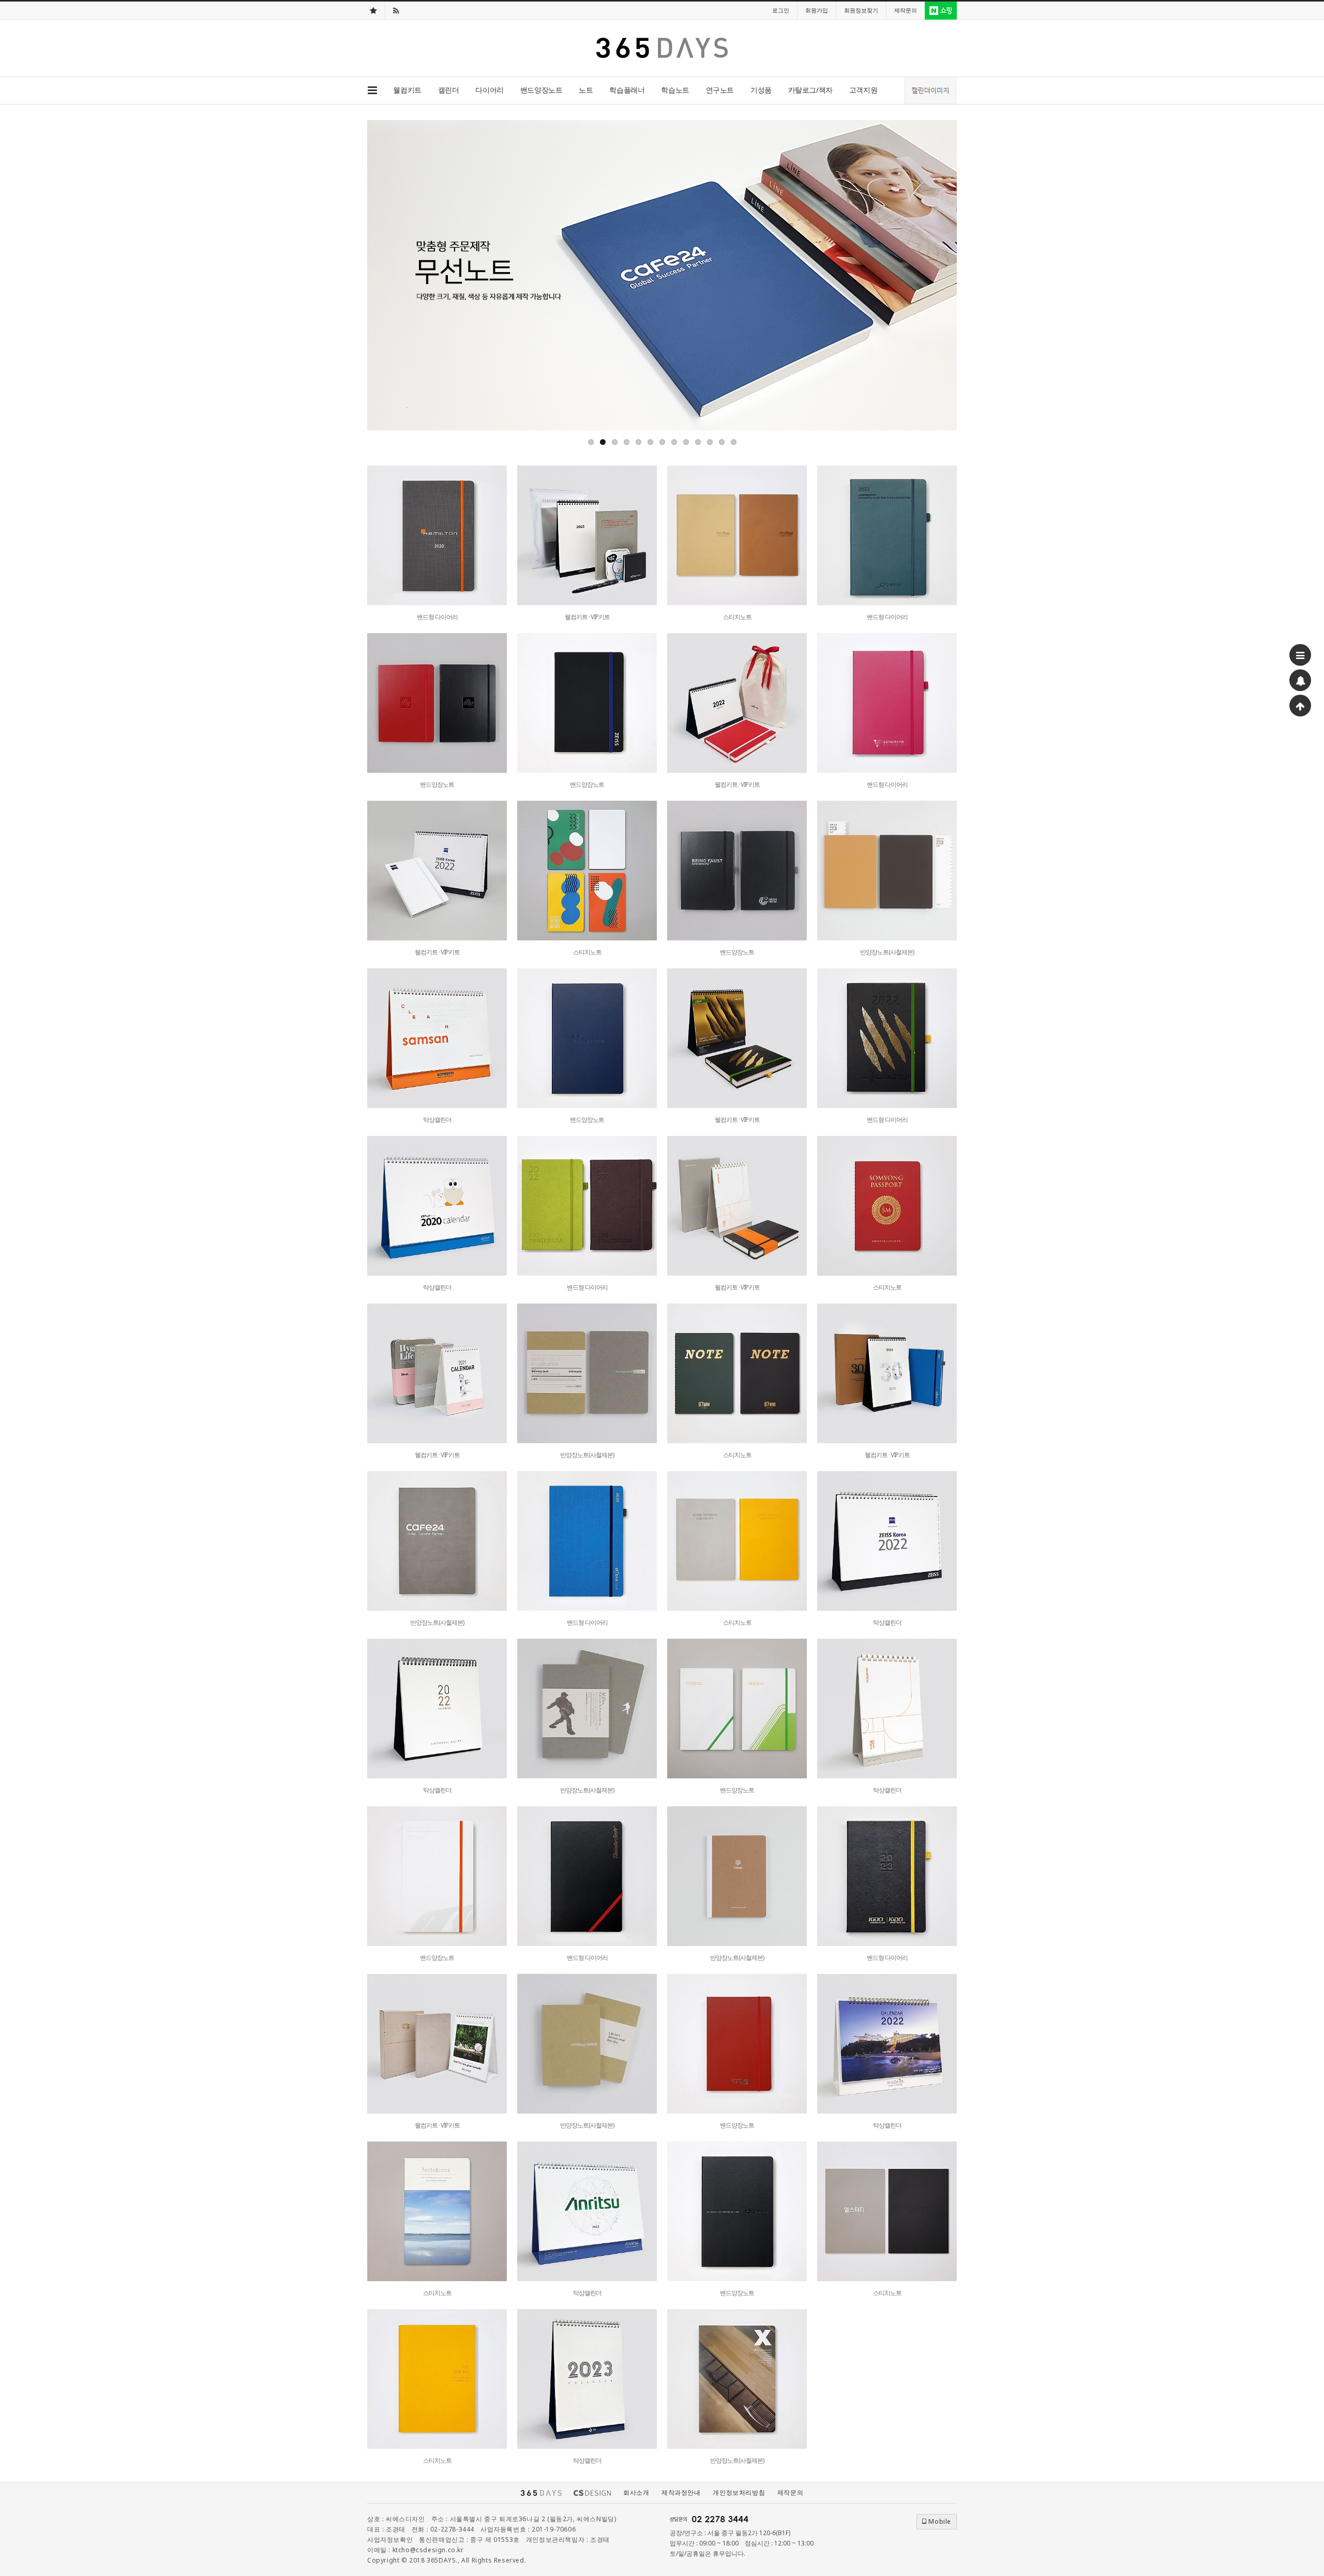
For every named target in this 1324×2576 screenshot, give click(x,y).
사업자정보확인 (390, 2540)
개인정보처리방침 (739, 2492)
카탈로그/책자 (810, 90)
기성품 (761, 90)
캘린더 (449, 90)
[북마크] (373, 10)
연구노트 (720, 90)
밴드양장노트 (541, 90)
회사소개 (636, 2492)
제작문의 (790, 2492)
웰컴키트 (407, 90)
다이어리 (489, 90)
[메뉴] (1300, 655)
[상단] (1300, 706)
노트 (586, 90)
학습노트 (675, 90)
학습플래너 (627, 90)
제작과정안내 (681, 2492)
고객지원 (863, 90)
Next (949, 275)
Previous (375, 275)
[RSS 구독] (396, 10)
